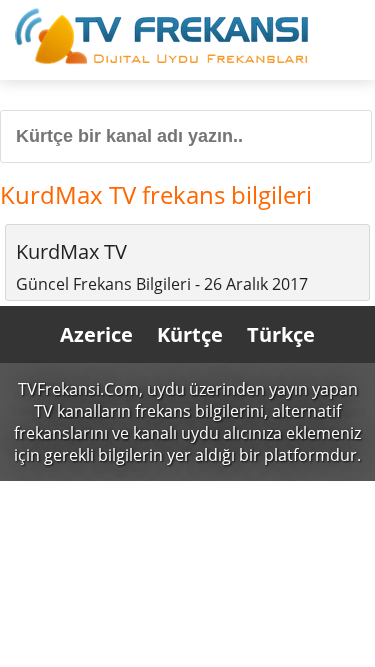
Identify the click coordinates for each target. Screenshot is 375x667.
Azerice (96, 334)
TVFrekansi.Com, (80, 389)
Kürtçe (190, 334)
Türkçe (281, 334)
